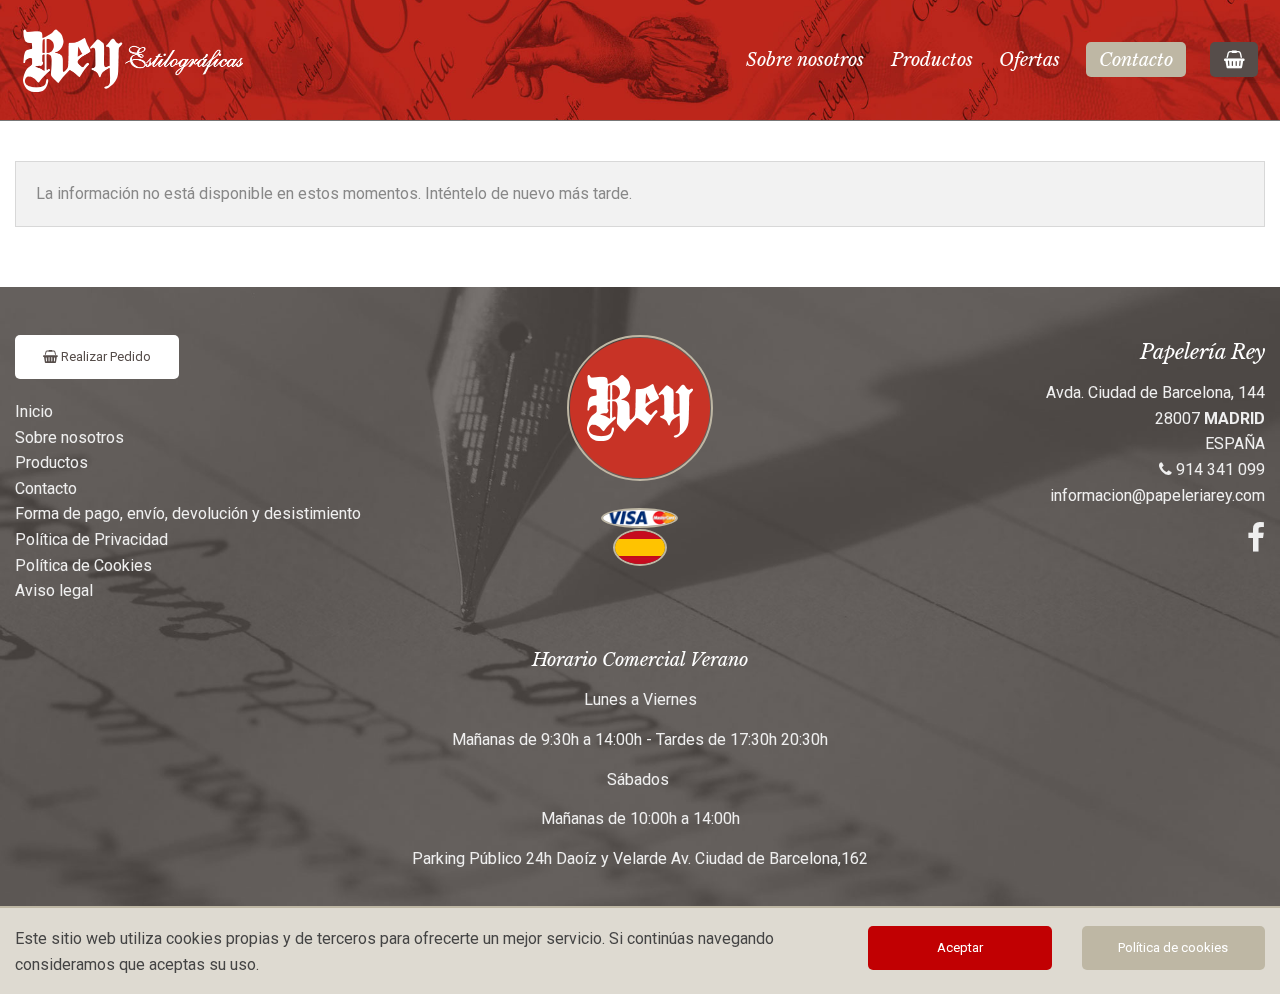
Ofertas (1029, 60)
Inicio (34, 411)
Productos (932, 60)
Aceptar (960, 947)
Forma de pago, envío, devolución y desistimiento (188, 513)
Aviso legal (54, 590)
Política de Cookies (83, 565)
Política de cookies (1173, 947)
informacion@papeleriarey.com (1157, 495)
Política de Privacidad (91, 539)
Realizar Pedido (104, 356)
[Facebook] (1256, 543)
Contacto (1136, 60)
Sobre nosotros (805, 60)
